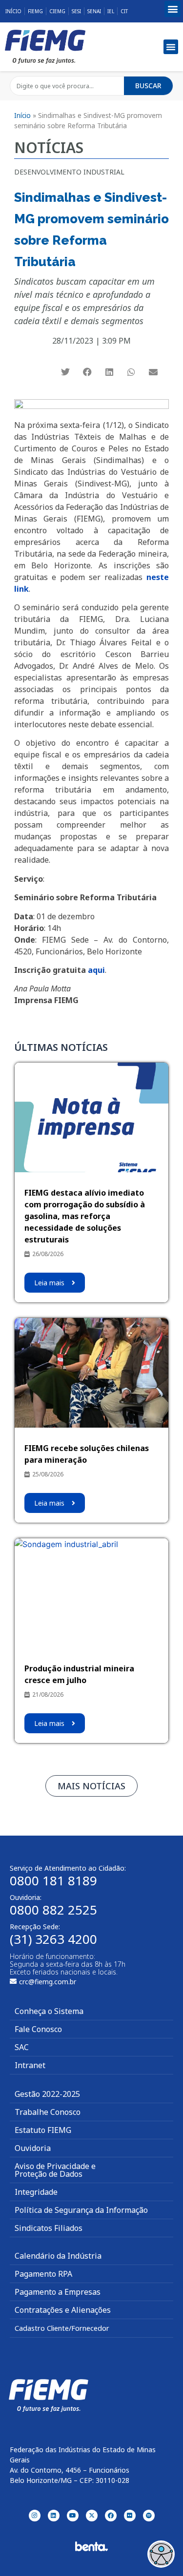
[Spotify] (149, 2516)
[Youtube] (73, 2516)
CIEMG (57, 11)
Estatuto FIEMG (43, 2130)
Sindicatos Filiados (49, 2228)
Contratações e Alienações (63, 2310)
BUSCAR (148, 86)
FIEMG (35, 11)
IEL (111, 11)
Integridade (36, 2192)
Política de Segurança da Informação (81, 2210)
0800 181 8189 (53, 1880)
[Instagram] (35, 2516)
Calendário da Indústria (58, 2256)
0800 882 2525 (53, 1910)
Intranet (30, 2065)
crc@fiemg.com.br (48, 1982)
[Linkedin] (54, 2516)
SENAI (94, 11)
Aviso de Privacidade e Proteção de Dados (55, 2170)
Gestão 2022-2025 (47, 2094)
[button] (173, 9)
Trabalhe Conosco (48, 2112)
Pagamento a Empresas (58, 2292)
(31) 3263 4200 (53, 1939)
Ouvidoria (33, 2148)
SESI (76, 11)
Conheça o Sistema (49, 2011)
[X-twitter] (92, 2516)
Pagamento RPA (43, 2274)
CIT (124, 11)
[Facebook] (111, 2516)
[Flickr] (130, 2516)
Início (13, 11)
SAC (22, 2047)
